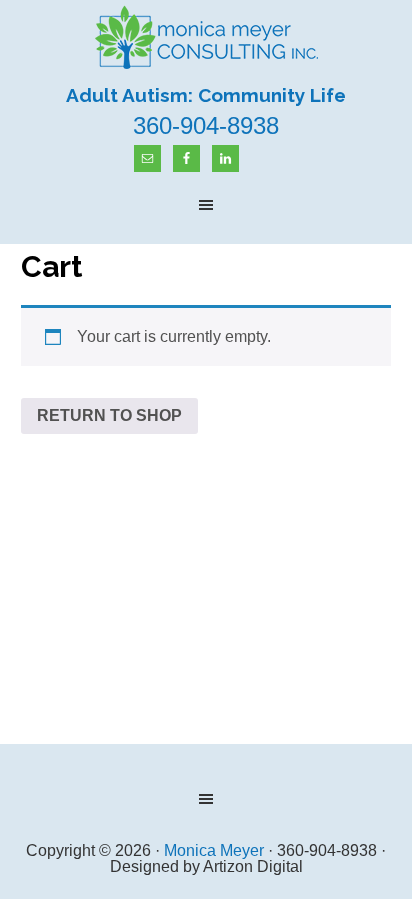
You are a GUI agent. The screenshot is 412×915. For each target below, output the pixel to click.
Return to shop (109, 415)
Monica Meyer (206, 38)
